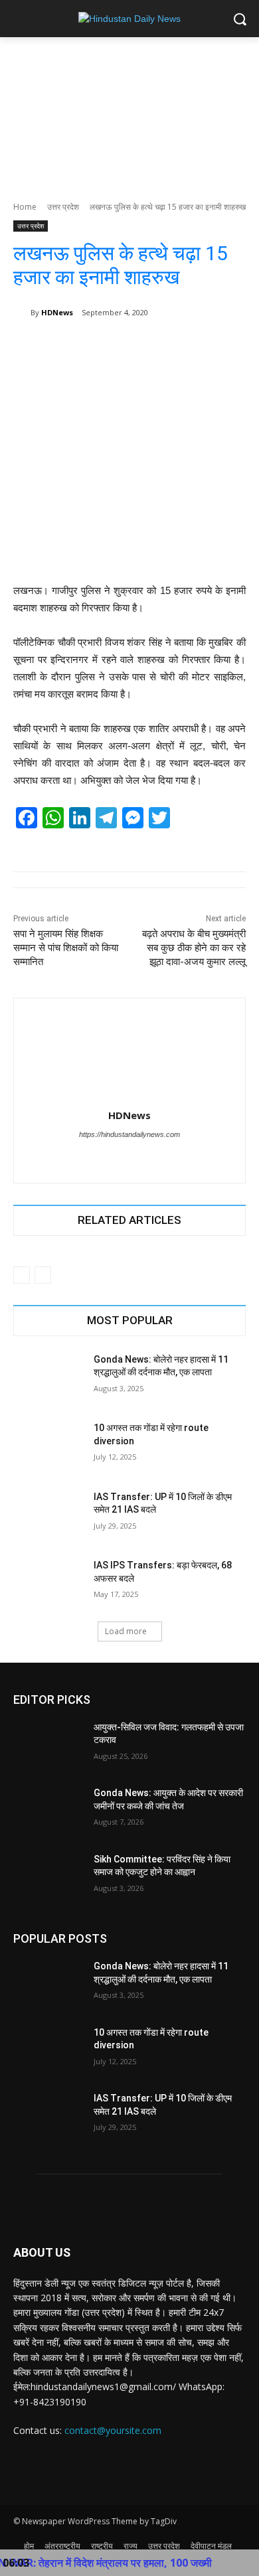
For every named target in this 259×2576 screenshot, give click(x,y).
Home (25, 207)
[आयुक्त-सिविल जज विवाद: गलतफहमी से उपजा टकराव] (48, 1746)
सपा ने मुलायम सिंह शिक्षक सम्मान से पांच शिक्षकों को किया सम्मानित (66, 948)
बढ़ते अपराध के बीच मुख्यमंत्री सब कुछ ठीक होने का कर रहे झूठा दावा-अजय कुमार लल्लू (194, 948)
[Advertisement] (129, 112)
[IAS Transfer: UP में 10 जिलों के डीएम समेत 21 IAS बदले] (48, 1515)
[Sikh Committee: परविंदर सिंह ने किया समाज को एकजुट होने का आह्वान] (48, 1878)
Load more (126, 1631)
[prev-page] (22, 1275)
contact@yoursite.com (113, 2430)
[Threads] (141, 1157)
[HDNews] (22, 313)
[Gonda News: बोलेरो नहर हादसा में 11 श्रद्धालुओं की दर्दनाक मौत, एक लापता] (48, 1378)
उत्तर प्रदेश (63, 207)
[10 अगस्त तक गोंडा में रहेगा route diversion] (48, 1446)
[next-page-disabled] (43, 1275)
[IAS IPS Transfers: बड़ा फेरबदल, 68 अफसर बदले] (48, 1584)
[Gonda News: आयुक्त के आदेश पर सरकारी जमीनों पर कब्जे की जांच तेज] (48, 1811)
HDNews (57, 312)
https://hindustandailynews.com (129, 1134)
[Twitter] (118, 1157)
